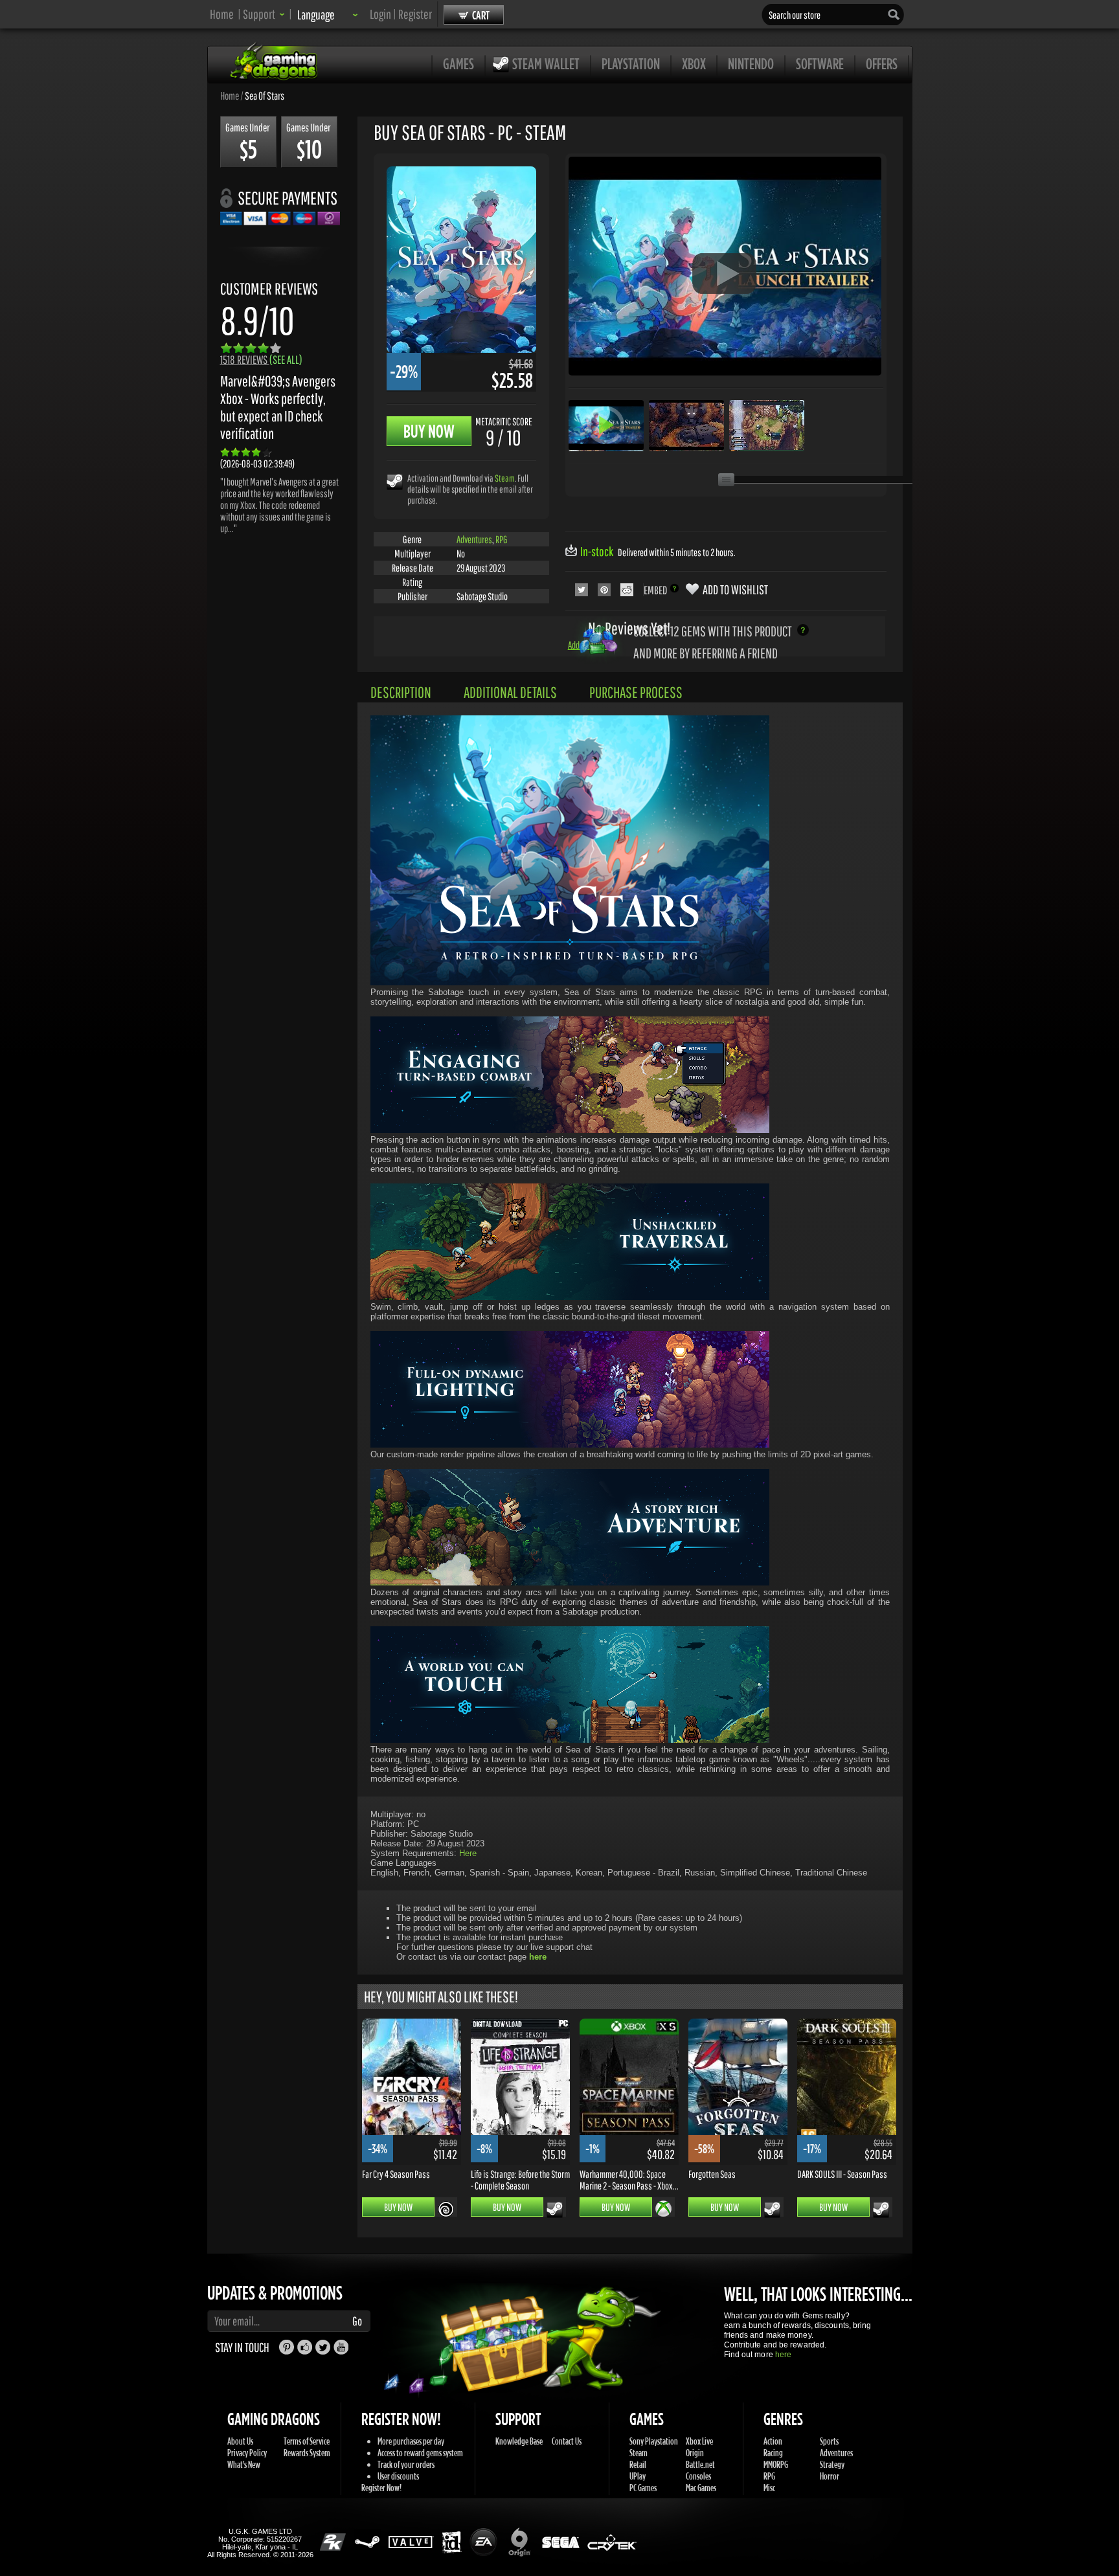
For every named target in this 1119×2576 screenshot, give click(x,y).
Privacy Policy (247, 2453)
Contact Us (567, 2441)
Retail (638, 2464)
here (783, 2355)
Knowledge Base (519, 2441)
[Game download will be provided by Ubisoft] (446, 2209)
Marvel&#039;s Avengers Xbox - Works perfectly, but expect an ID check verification (278, 407)
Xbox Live (699, 2441)
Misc (769, 2488)
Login (380, 14)
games (458, 63)
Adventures (474, 539)
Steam (505, 478)
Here (468, 1853)
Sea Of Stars (265, 95)
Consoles (698, 2476)
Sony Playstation (654, 2441)
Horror (830, 2476)
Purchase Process (636, 692)
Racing (773, 2453)
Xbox (694, 63)
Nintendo (751, 63)
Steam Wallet (546, 63)
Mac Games (701, 2488)
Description (401, 692)
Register (415, 14)
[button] (264, 14)
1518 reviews (261, 360)
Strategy (832, 2464)
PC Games (643, 2488)
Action (773, 2441)
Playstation (631, 63)
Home (222, 14)
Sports (829, 2441)
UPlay (638, 2476)
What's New (244, 2464)
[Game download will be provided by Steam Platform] (395, 481)
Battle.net (700, 2464)
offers (882, 63)
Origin (695, 2453)
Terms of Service (307, 2441)
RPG (502, 539)
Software (820, 63)
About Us (240, 2441)
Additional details (510, 692)
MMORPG (776, 2464)
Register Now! (381, 2488)
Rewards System (307, 2453)
